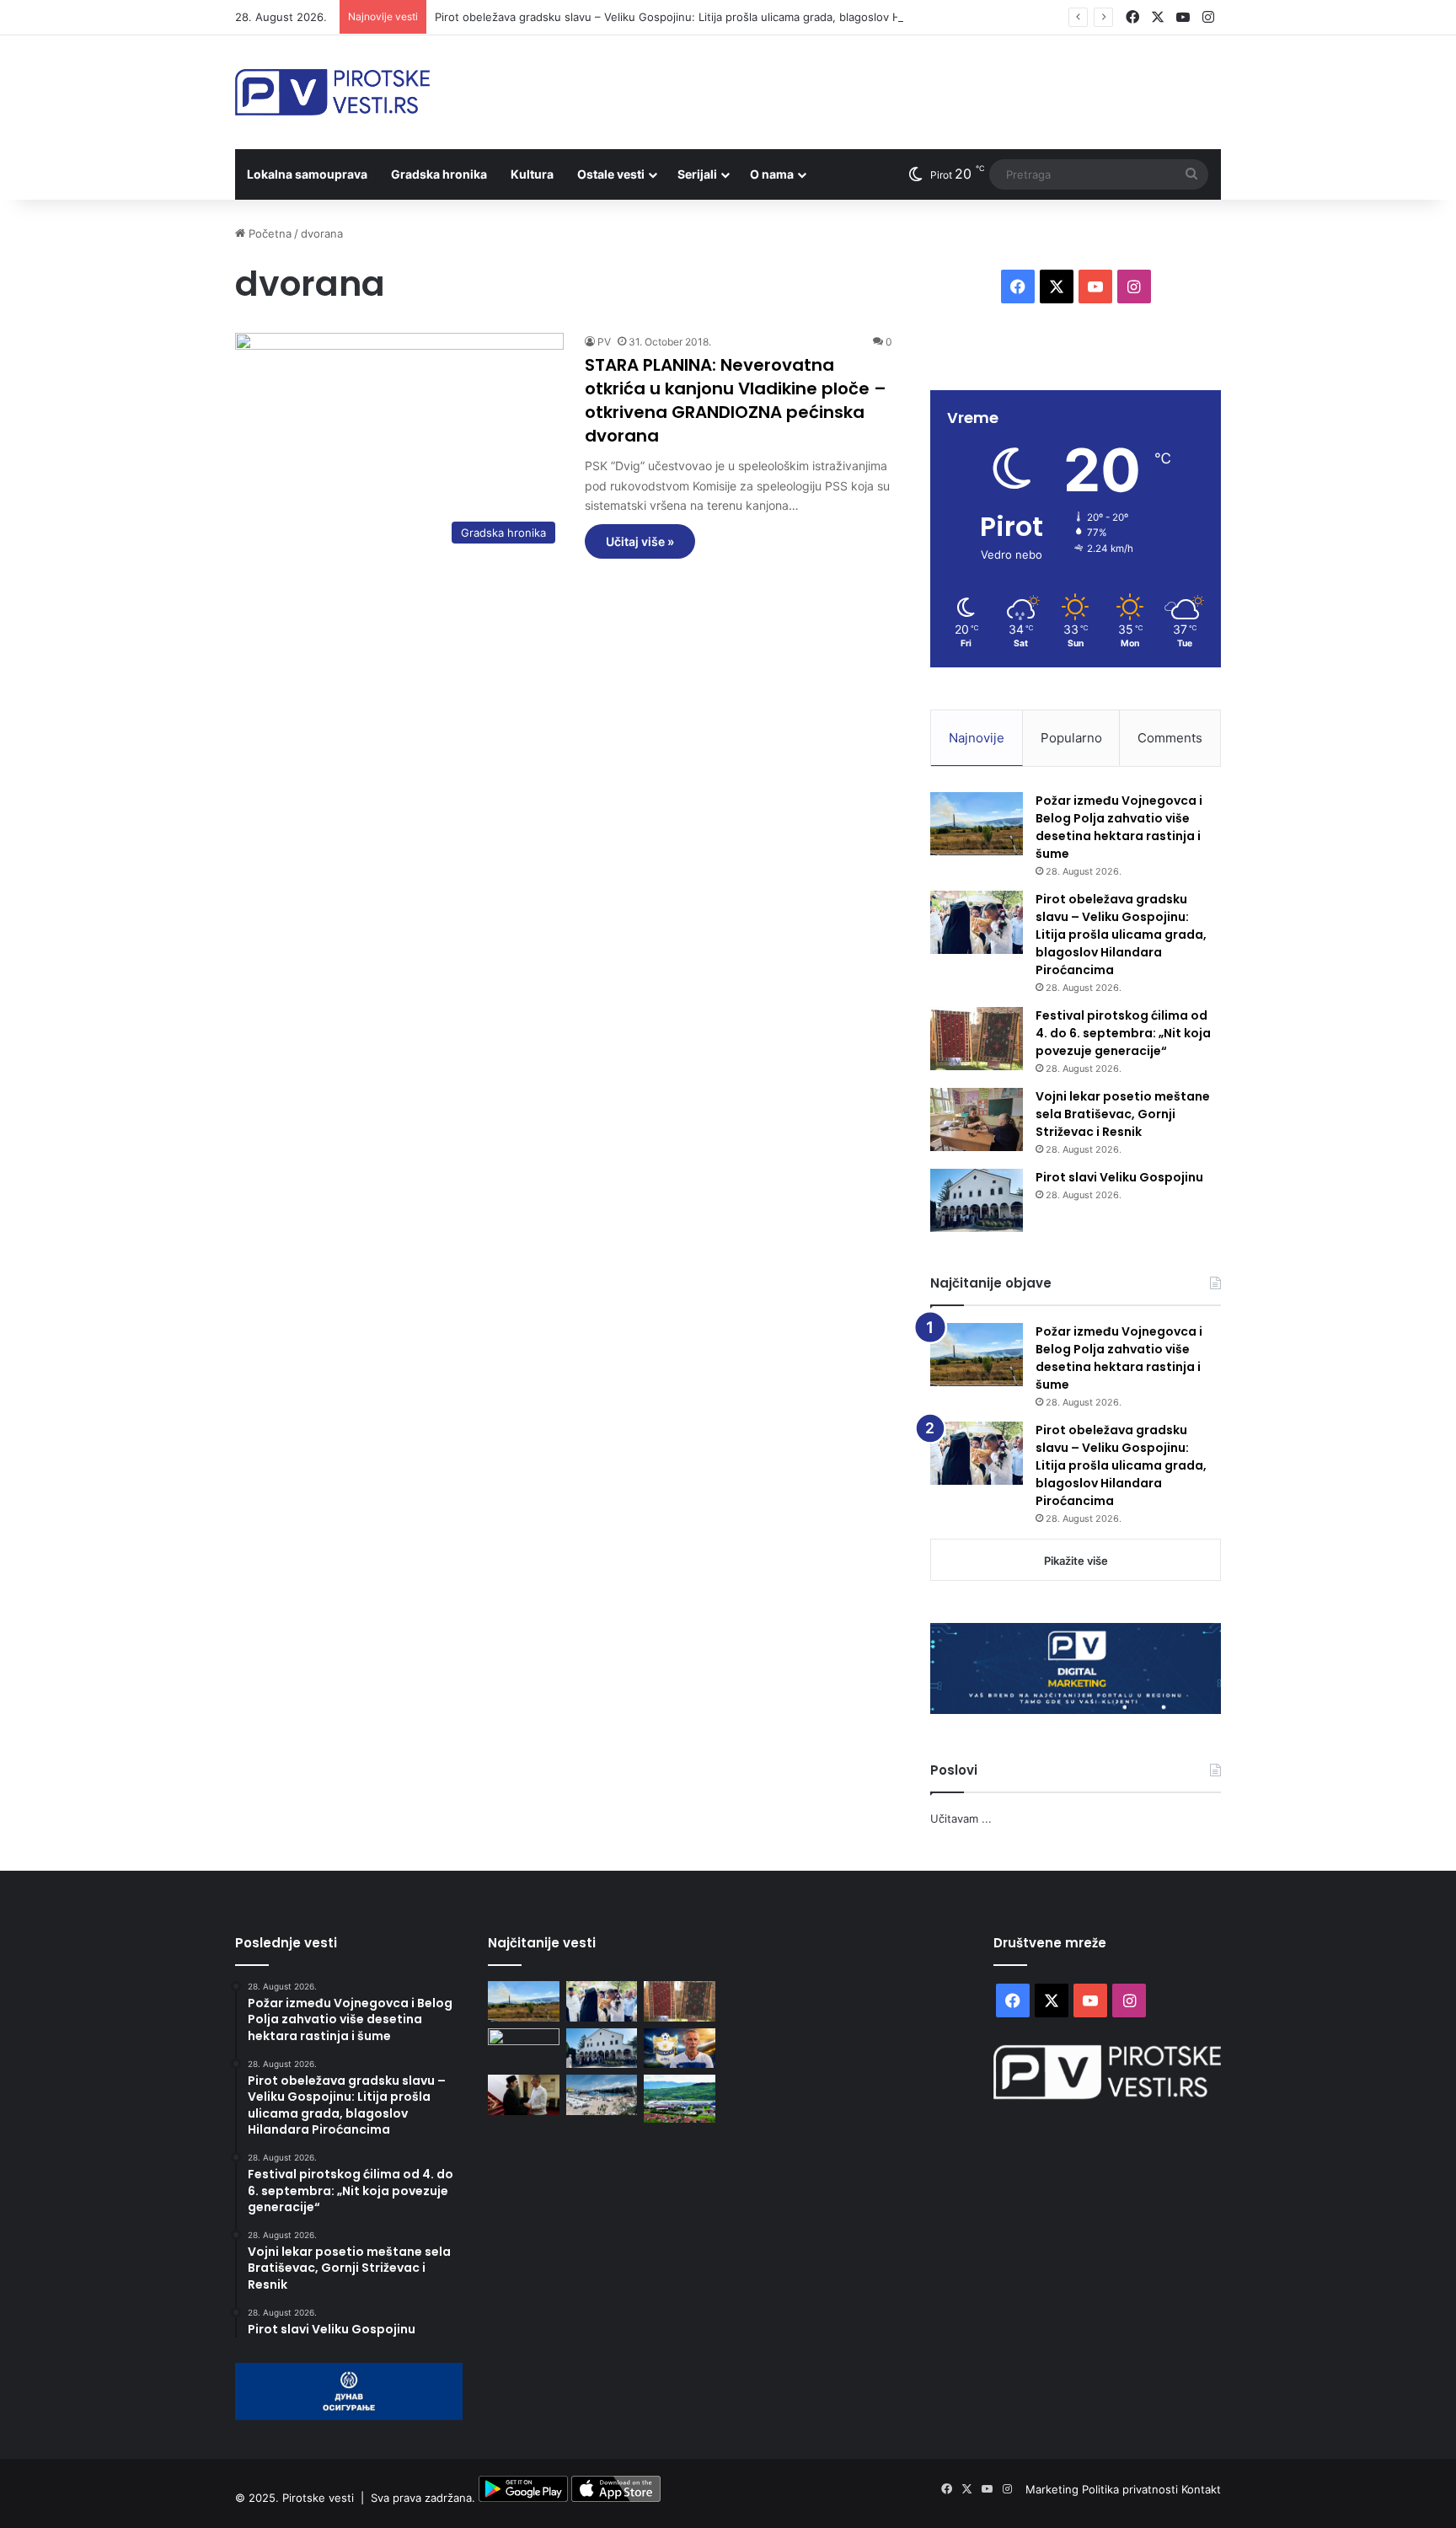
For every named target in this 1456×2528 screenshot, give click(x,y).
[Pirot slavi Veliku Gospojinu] (977, 1200)
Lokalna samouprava (307, 174)
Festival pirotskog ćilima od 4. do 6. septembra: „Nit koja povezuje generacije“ (1123, 1033)
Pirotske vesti (318, 2498)
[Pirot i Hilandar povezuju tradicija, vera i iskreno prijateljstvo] (524, 2095)
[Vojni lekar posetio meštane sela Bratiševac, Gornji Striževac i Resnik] (977, 1119)
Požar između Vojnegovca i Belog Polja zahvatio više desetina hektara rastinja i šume (1119, 827)
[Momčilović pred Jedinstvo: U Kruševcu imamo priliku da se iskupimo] (680, 2049)
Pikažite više (1076, 1561)
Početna (268, 233)
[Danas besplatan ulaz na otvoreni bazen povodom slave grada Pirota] (602, 2095)
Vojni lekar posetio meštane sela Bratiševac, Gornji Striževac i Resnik (1123, 1114)
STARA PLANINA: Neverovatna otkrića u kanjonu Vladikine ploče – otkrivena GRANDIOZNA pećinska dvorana (736, 400)
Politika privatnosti (1132, 2489)
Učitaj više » (640, 541)
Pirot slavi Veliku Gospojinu (1119, 1177)
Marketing (1054, 2489)
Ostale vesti (611, 174)
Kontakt (1201, 2489)
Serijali (697, 174)
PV (604, 342)
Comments (1170, 738)
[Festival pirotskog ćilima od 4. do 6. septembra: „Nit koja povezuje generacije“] (977, 1039)
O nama (772, 174)
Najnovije (977, 738)
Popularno (1071, 738)
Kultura (532, 174)
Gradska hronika (439, 174)
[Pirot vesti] (332, 92)
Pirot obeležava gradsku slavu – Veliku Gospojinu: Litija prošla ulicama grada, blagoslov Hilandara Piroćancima (721, 17)
